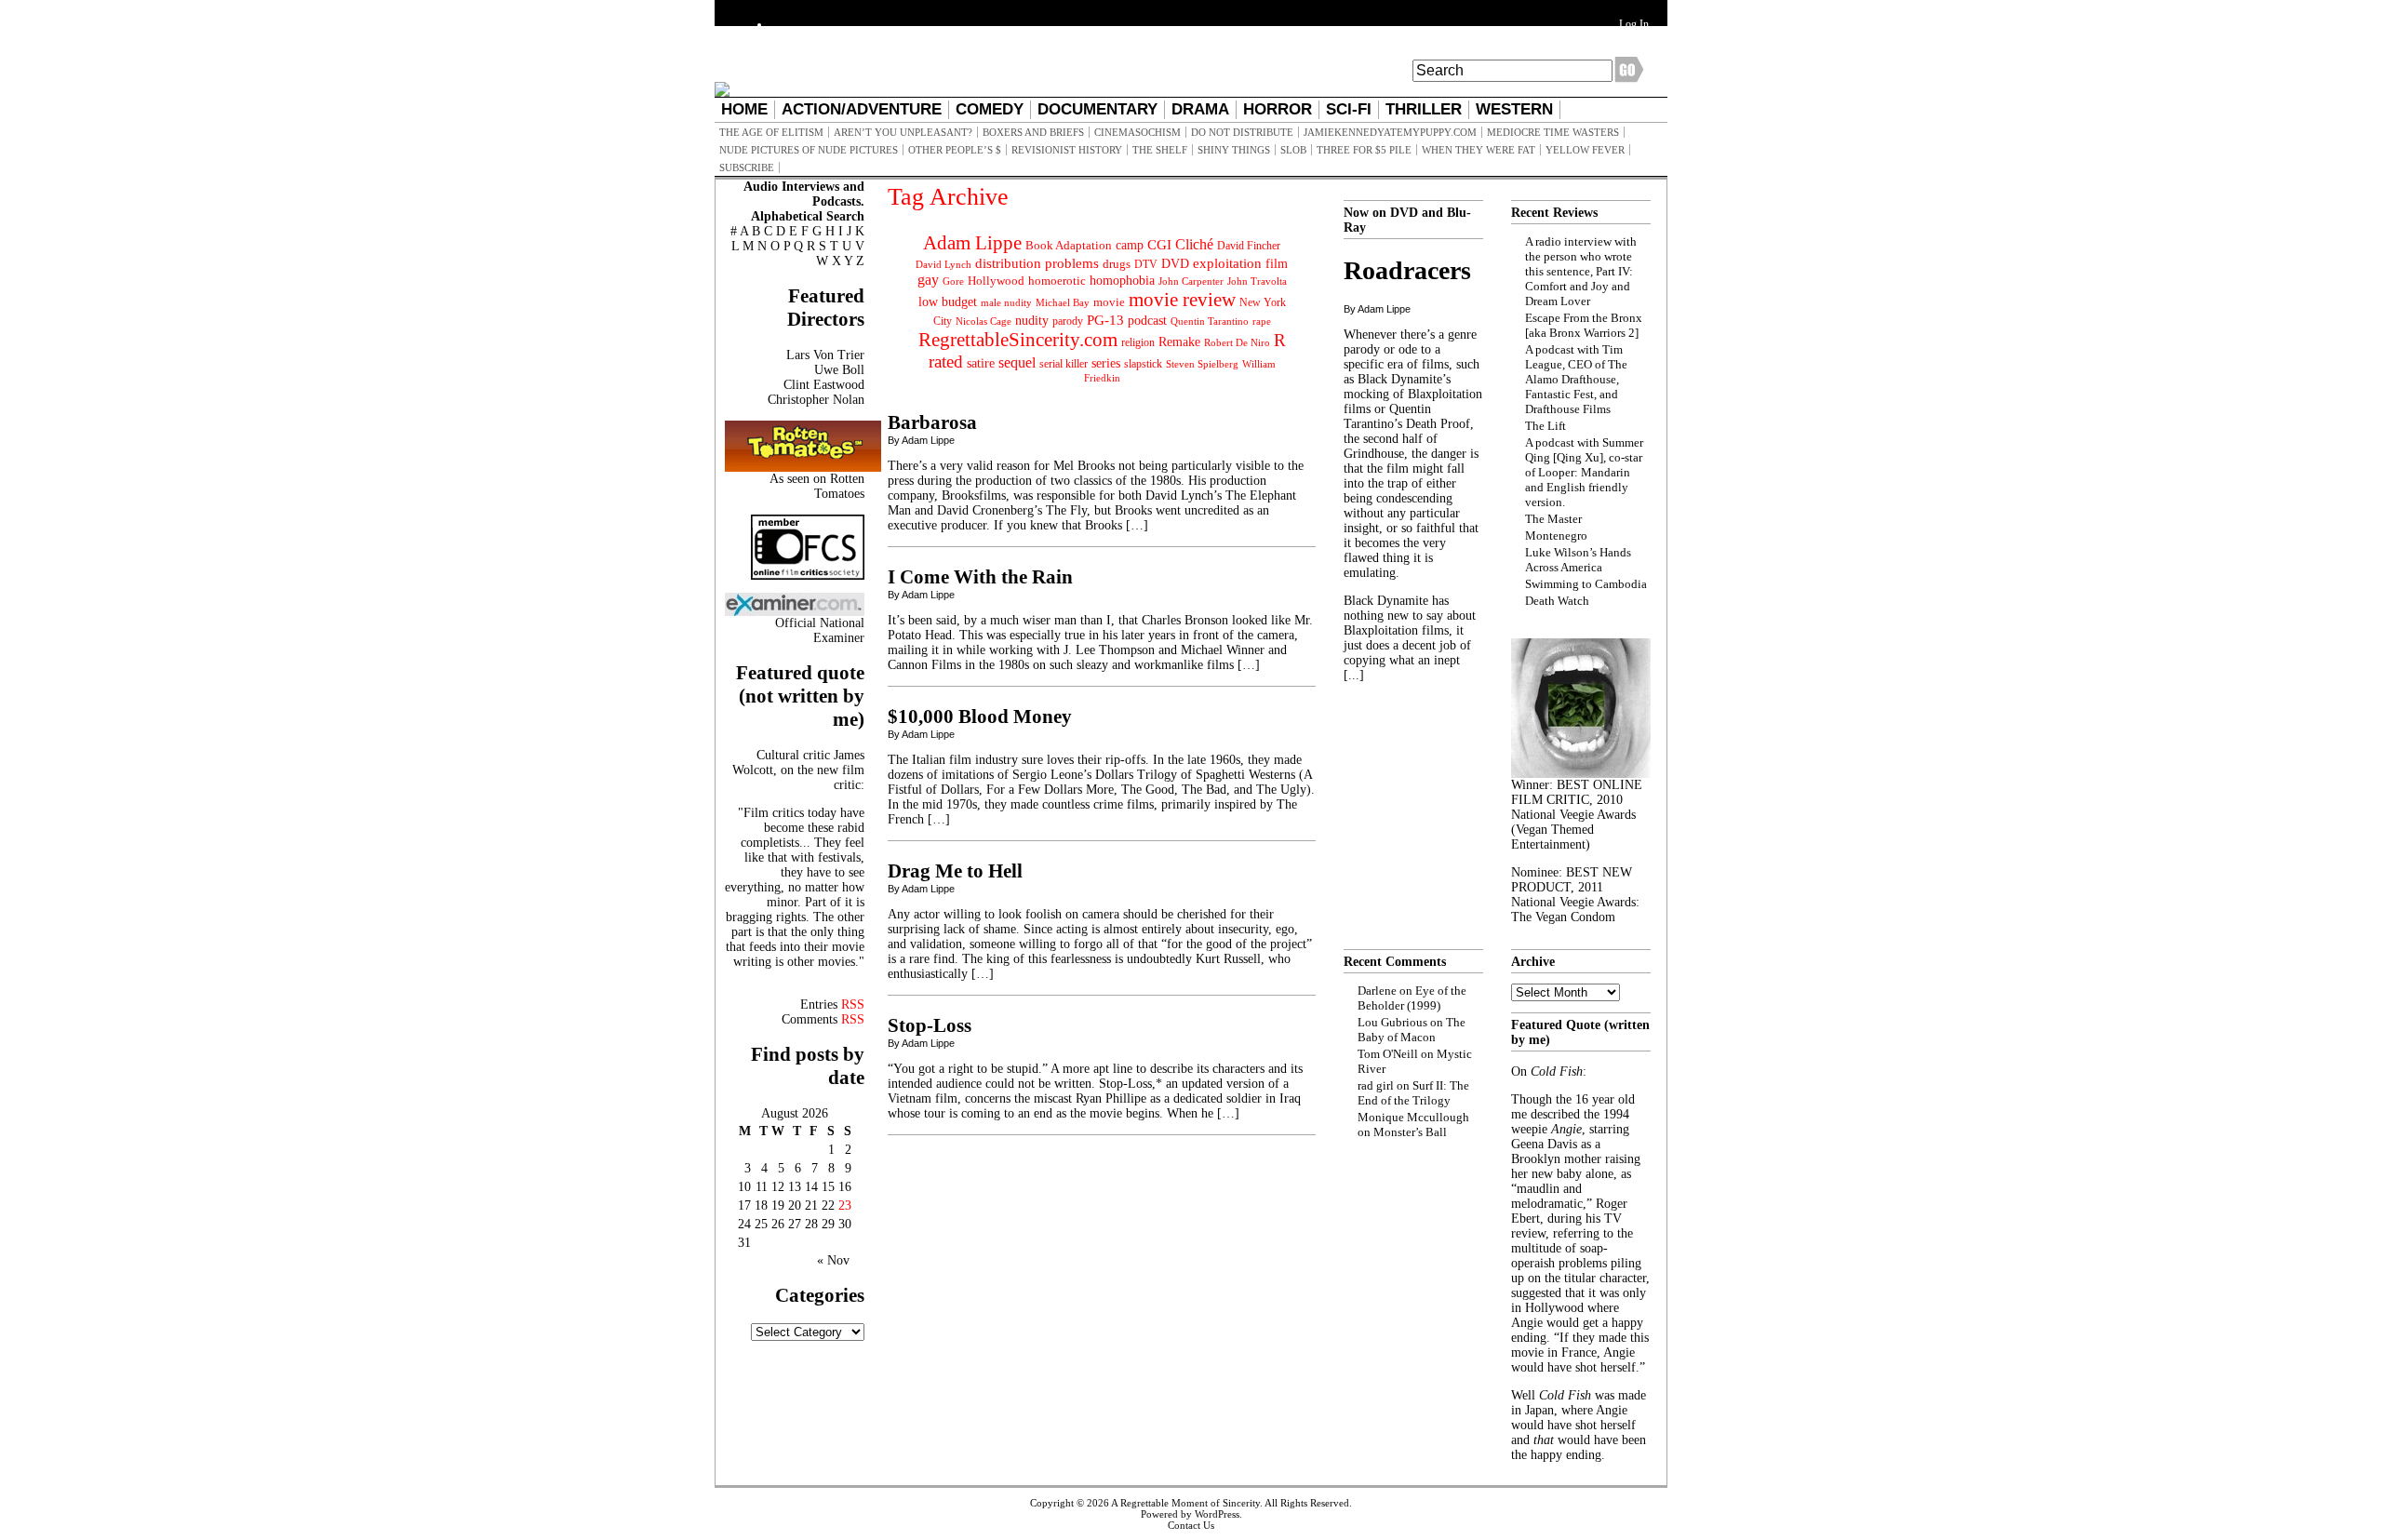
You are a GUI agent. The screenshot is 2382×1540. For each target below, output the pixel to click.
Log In (1634, 24)
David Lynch (943, 265)
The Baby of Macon (1412, 1030)
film (1277, 264)
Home (744, 109)
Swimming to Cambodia (1586, 584)
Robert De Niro (1237, 342)
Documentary (1097, 109)
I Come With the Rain (980, 577)
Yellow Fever (1585, 150)
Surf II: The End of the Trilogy (1413, 1093)
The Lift (1546, 426)
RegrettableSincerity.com (1018, 340)
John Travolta (1257, 281)
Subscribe (747, 167)
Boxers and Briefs (1033, 132)
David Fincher (1249, 246)
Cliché (1194, 244)
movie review (1182, 300)
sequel (1017, 362)
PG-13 (1105, 320)
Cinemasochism (1137, 132)
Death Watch (1557, 601)
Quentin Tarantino (1210, 321)
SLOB (1293, 150)
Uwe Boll (839, 370)
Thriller (1424, 109)
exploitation (1227, 263)
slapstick (1143, 364)
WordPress (1217, 1514)
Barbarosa (932, 422)
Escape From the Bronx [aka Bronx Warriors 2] (1584, 325)
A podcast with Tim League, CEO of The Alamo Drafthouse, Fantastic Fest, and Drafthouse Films (1576, 379)
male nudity (1006, 302)
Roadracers (1407, 270)
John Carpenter (1191, 281)
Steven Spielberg (1202, 364)
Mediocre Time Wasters (1553, 132)
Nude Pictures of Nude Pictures (809, 150)
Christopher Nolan (816, 400)
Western (1514, 109)
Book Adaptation (1069, 245)
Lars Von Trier (825, 355)
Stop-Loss (930, 1025)
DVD (1175, 263)
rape (1262, 321)
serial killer (1064, 364)
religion (1138, 342)
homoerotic (1057, 281)
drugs (1117, 264)
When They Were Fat (1479, 150)
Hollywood (996, 281)
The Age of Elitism (771, 132)
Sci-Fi (1349, 109)
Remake (1179, 342)
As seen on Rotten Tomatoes (817, 486)
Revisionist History (1067, 150)
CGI (1159, 245)
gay (928, 280)
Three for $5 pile (1364, 150)
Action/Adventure (862, 109)
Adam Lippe (972, 243)
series (1106, 363)
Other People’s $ (955, 150)
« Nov (833, 1260)
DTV (1146, 264)
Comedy (990, 109)
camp (1130, 245)
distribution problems (1037, 263)
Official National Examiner (820, 630)
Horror (1278, 109)
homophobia (1122, 281)
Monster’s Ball (1410, 1132)
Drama (1200, 109)
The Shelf (1160, 150)
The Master (1553, 519)
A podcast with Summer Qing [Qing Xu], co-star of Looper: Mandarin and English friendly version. (1584, 472)
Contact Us (1191, 1525)
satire (981, 363)
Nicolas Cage (984, 321)
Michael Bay (1063, 302)
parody (1068, 321)
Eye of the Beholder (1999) (1412, 998)
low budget (948, 301)
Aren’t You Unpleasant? (903, 132)
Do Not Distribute (1242, 132)
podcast (1147, 321)
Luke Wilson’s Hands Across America (1578, 560)
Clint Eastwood (824, 385)
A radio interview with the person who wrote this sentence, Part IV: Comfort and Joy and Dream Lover (1581, 271)
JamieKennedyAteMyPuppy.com (1390, 132)
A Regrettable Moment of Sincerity (1185, 1503)
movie (1109, 302)
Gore (953, 281)
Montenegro (1556, 536)
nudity (1032, 321)
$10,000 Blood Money (980, 716)
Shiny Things (1234, 150)
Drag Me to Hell (955, 871)
